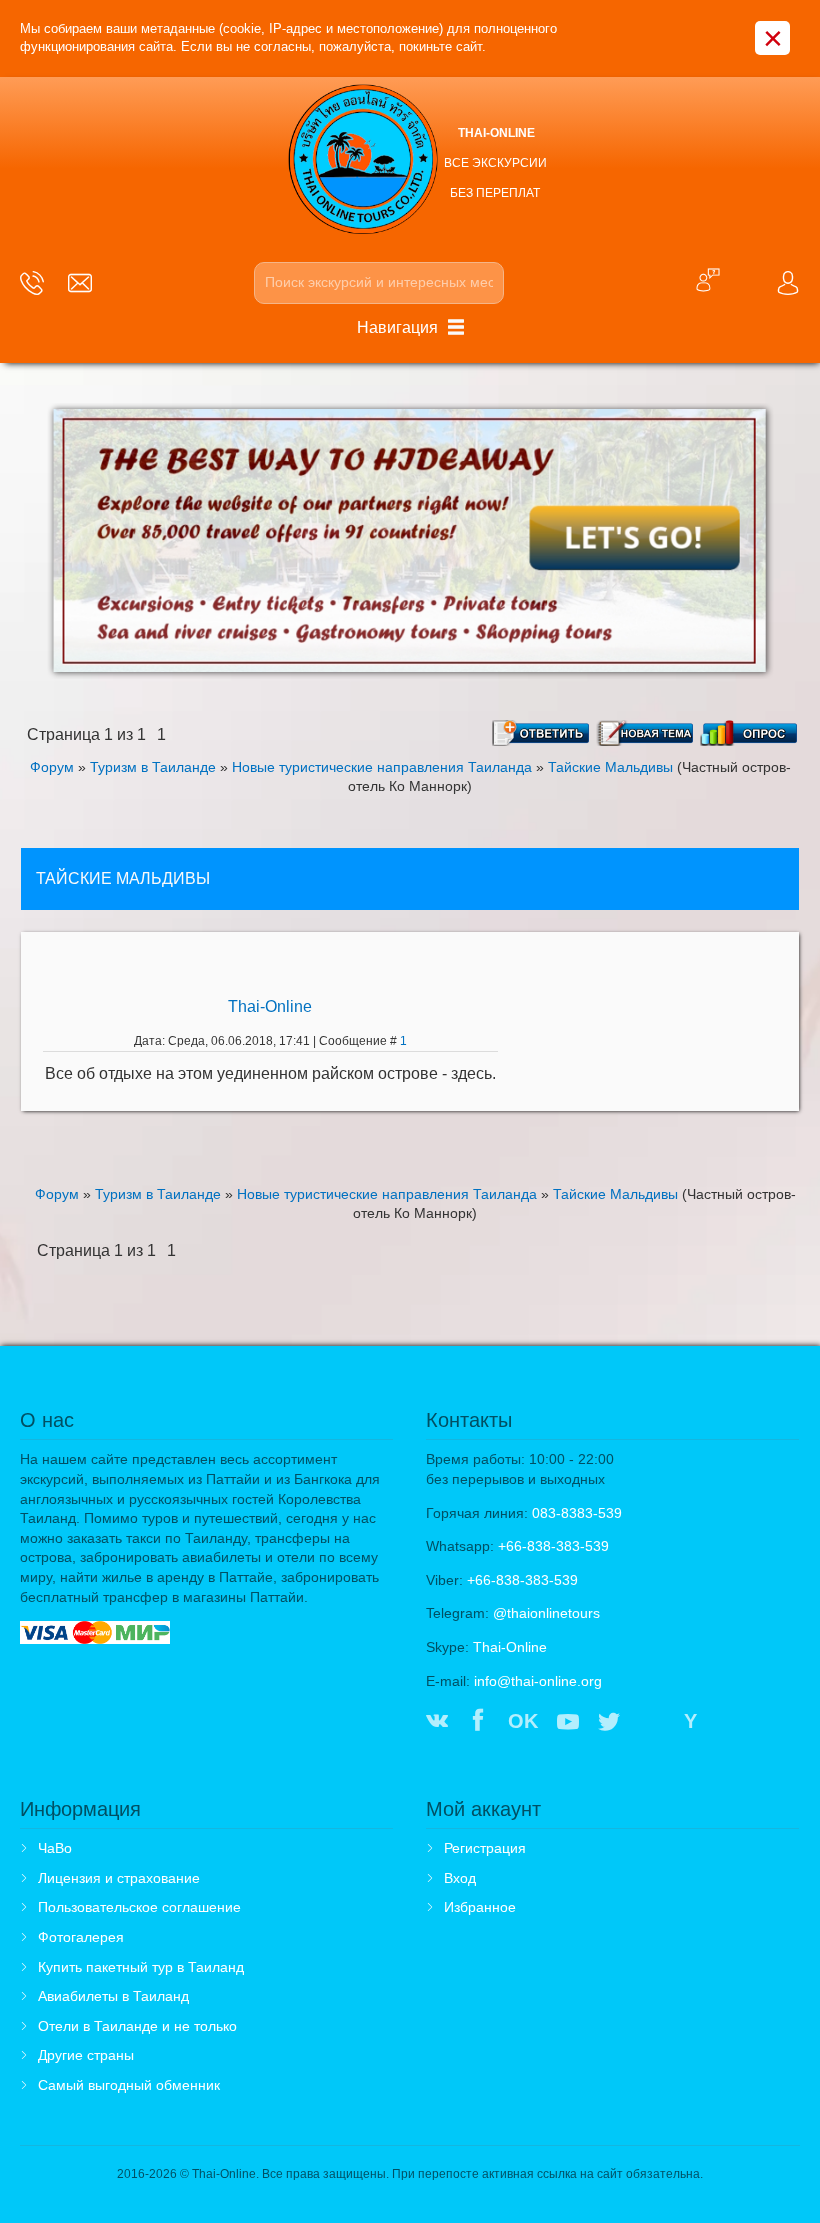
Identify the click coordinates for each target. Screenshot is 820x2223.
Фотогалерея (81, 1937)
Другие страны (86, 2055)
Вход (460, 1878)
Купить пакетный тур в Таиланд (141, 1967)
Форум (52, 767)
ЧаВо (55, 1848)
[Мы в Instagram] (650, 1723)
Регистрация (485, 1848)
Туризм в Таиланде (153, 767)
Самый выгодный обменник (129, 2085)
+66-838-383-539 (553, 1546)
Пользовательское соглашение (139, 1907)
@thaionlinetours (546, 1613)
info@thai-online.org (538, 1681)
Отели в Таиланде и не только (137, 2026)
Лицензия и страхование (119, 1878)
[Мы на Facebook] (478, 1723)
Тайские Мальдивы (610, 767)
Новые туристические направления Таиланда (382, 767)
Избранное (480, 1907)
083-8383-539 (577, 1513)
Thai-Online (270, 1006)
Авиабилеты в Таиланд (113, 1996)
